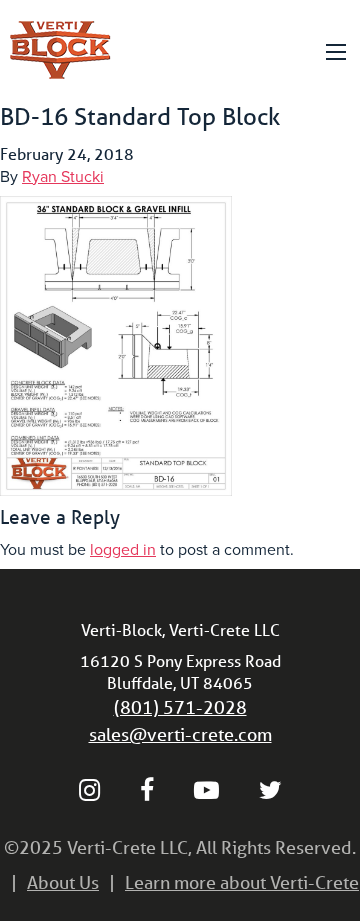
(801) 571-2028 (180, 707)
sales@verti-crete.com (180, 734)
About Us (63, 882)
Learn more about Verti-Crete (242, 882)
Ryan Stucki (63, 177)
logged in (123, 550)
